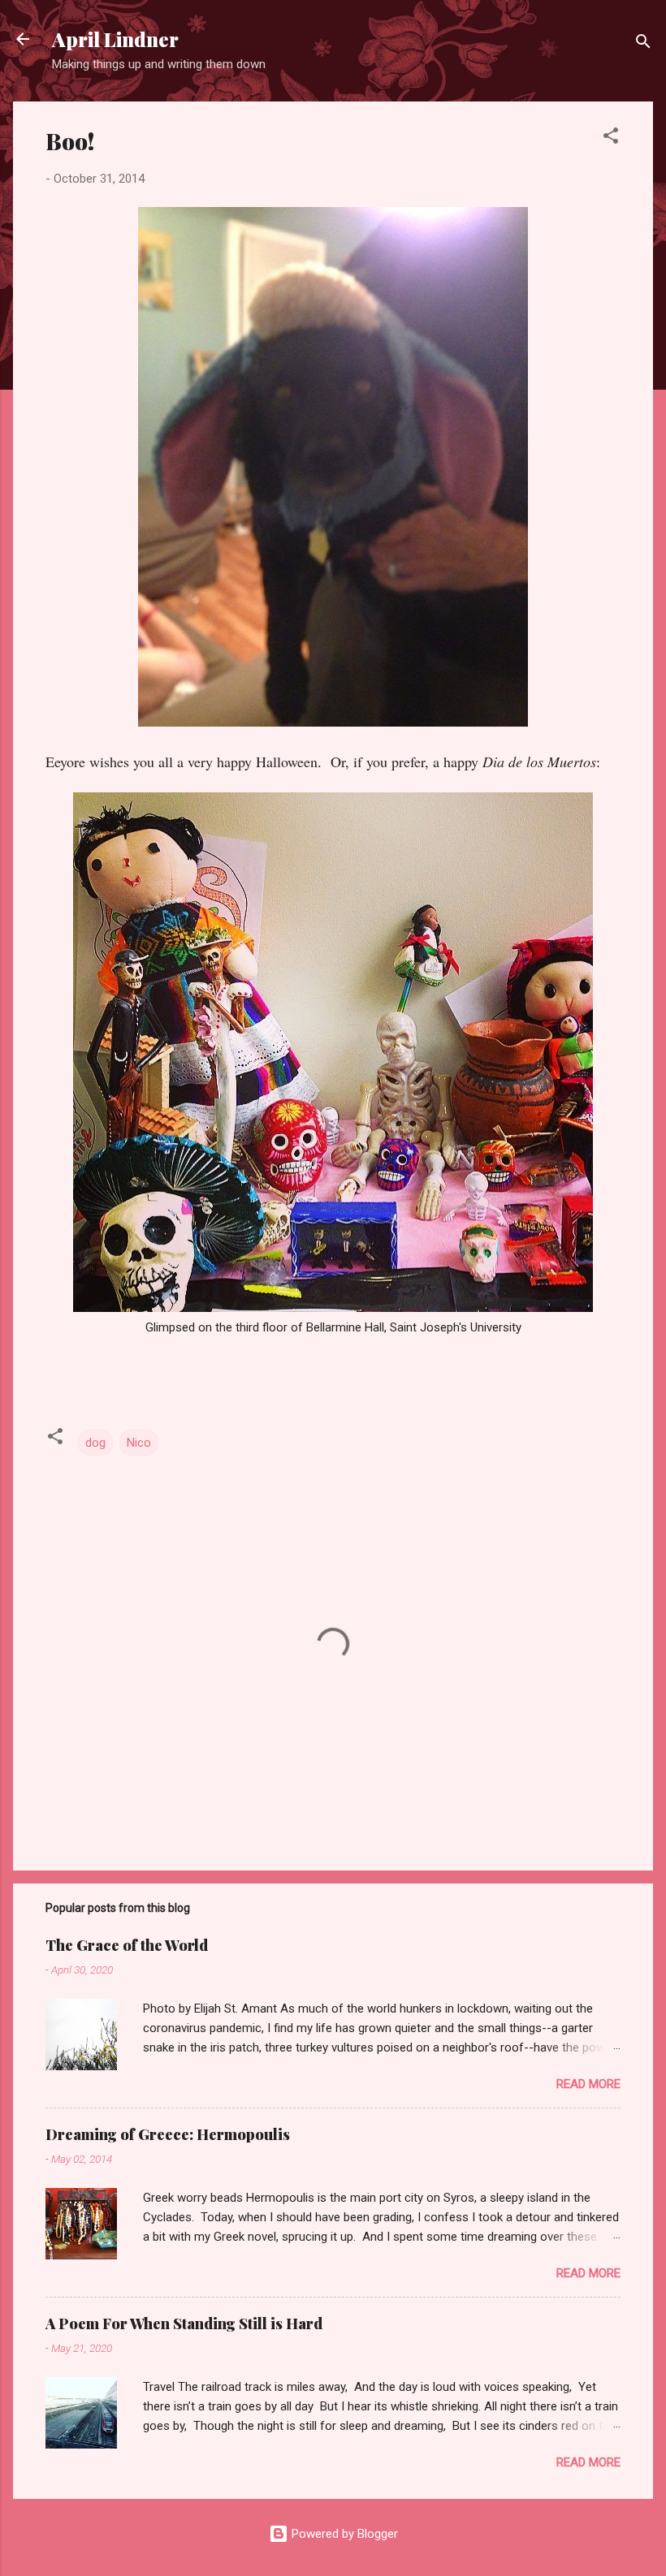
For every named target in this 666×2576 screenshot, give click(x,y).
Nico (139, 1443)
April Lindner (115, 39)
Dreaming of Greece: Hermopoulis (168, 2134)
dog (95, 1443)
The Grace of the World (127, 1945)
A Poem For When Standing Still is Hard (184, 2324)
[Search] (643, 44)
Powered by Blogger (343, 2534)
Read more (588, 2084)
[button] (611, 138)
